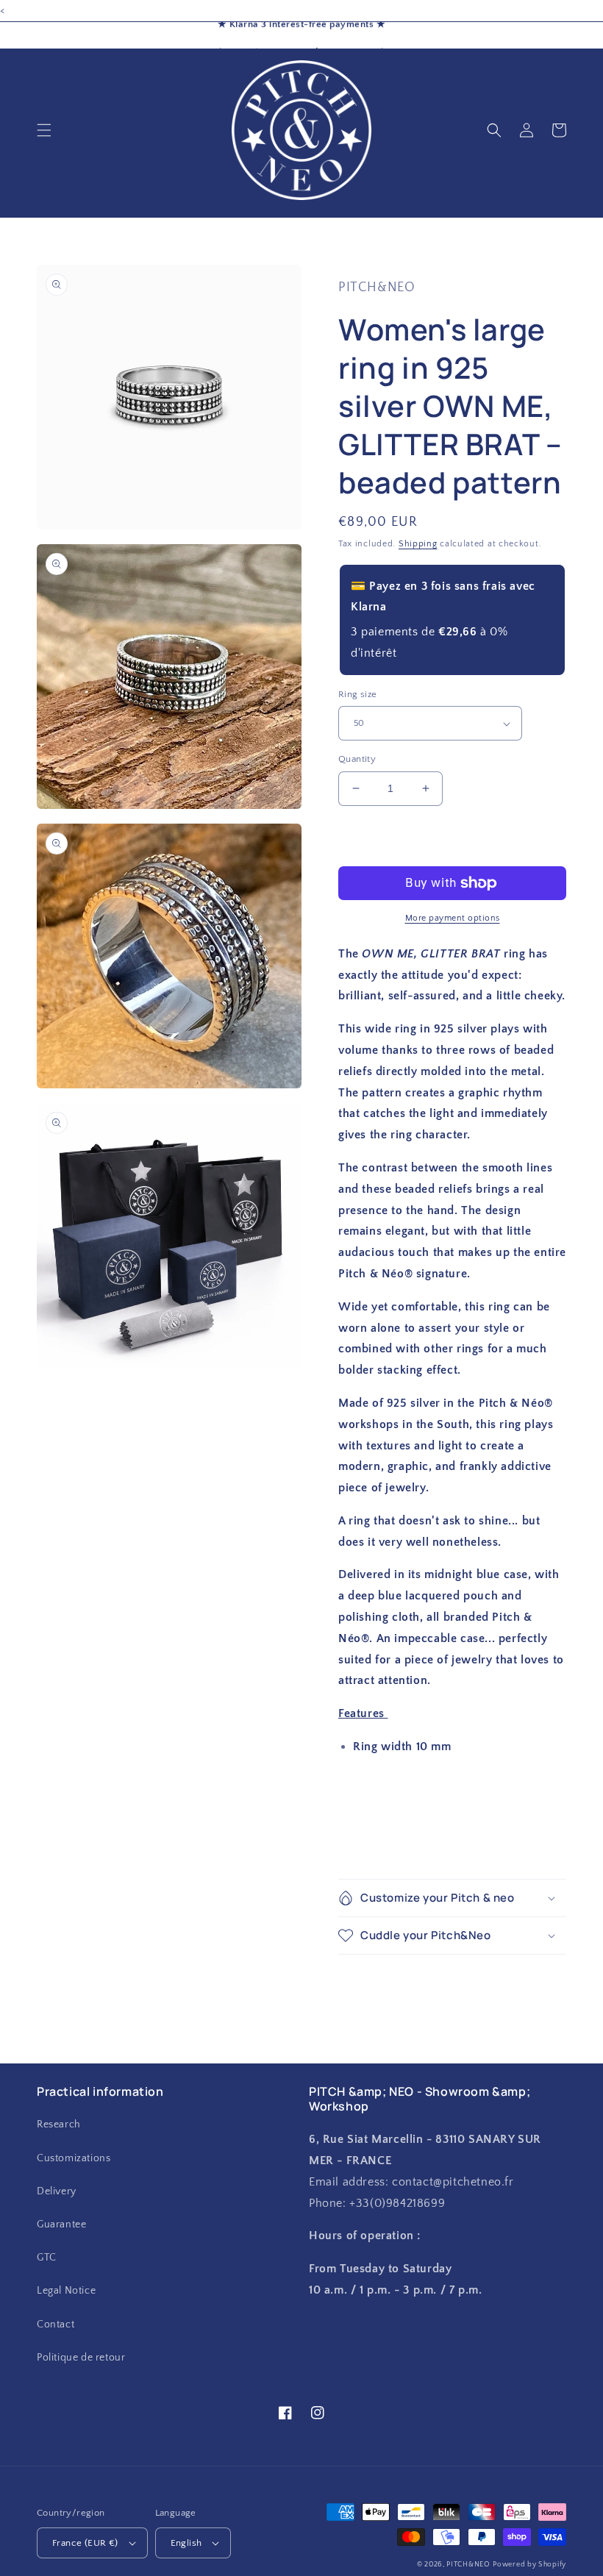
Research (59, 2124)
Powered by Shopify (529, 2565)
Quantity (357, 759)
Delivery (57, 2191)
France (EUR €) (85, 2543)
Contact (56, 2325)
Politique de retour (81, 2358)
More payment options (453, 918)
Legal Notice (66, 2291)
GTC (47, 2258)
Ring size (358, 694)
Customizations (74, 2158)
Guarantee (61, 2224)
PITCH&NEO (468, 2565)
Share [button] (369, 1850)
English (186, 2543)
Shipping (418, 544)
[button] (44, 130)
